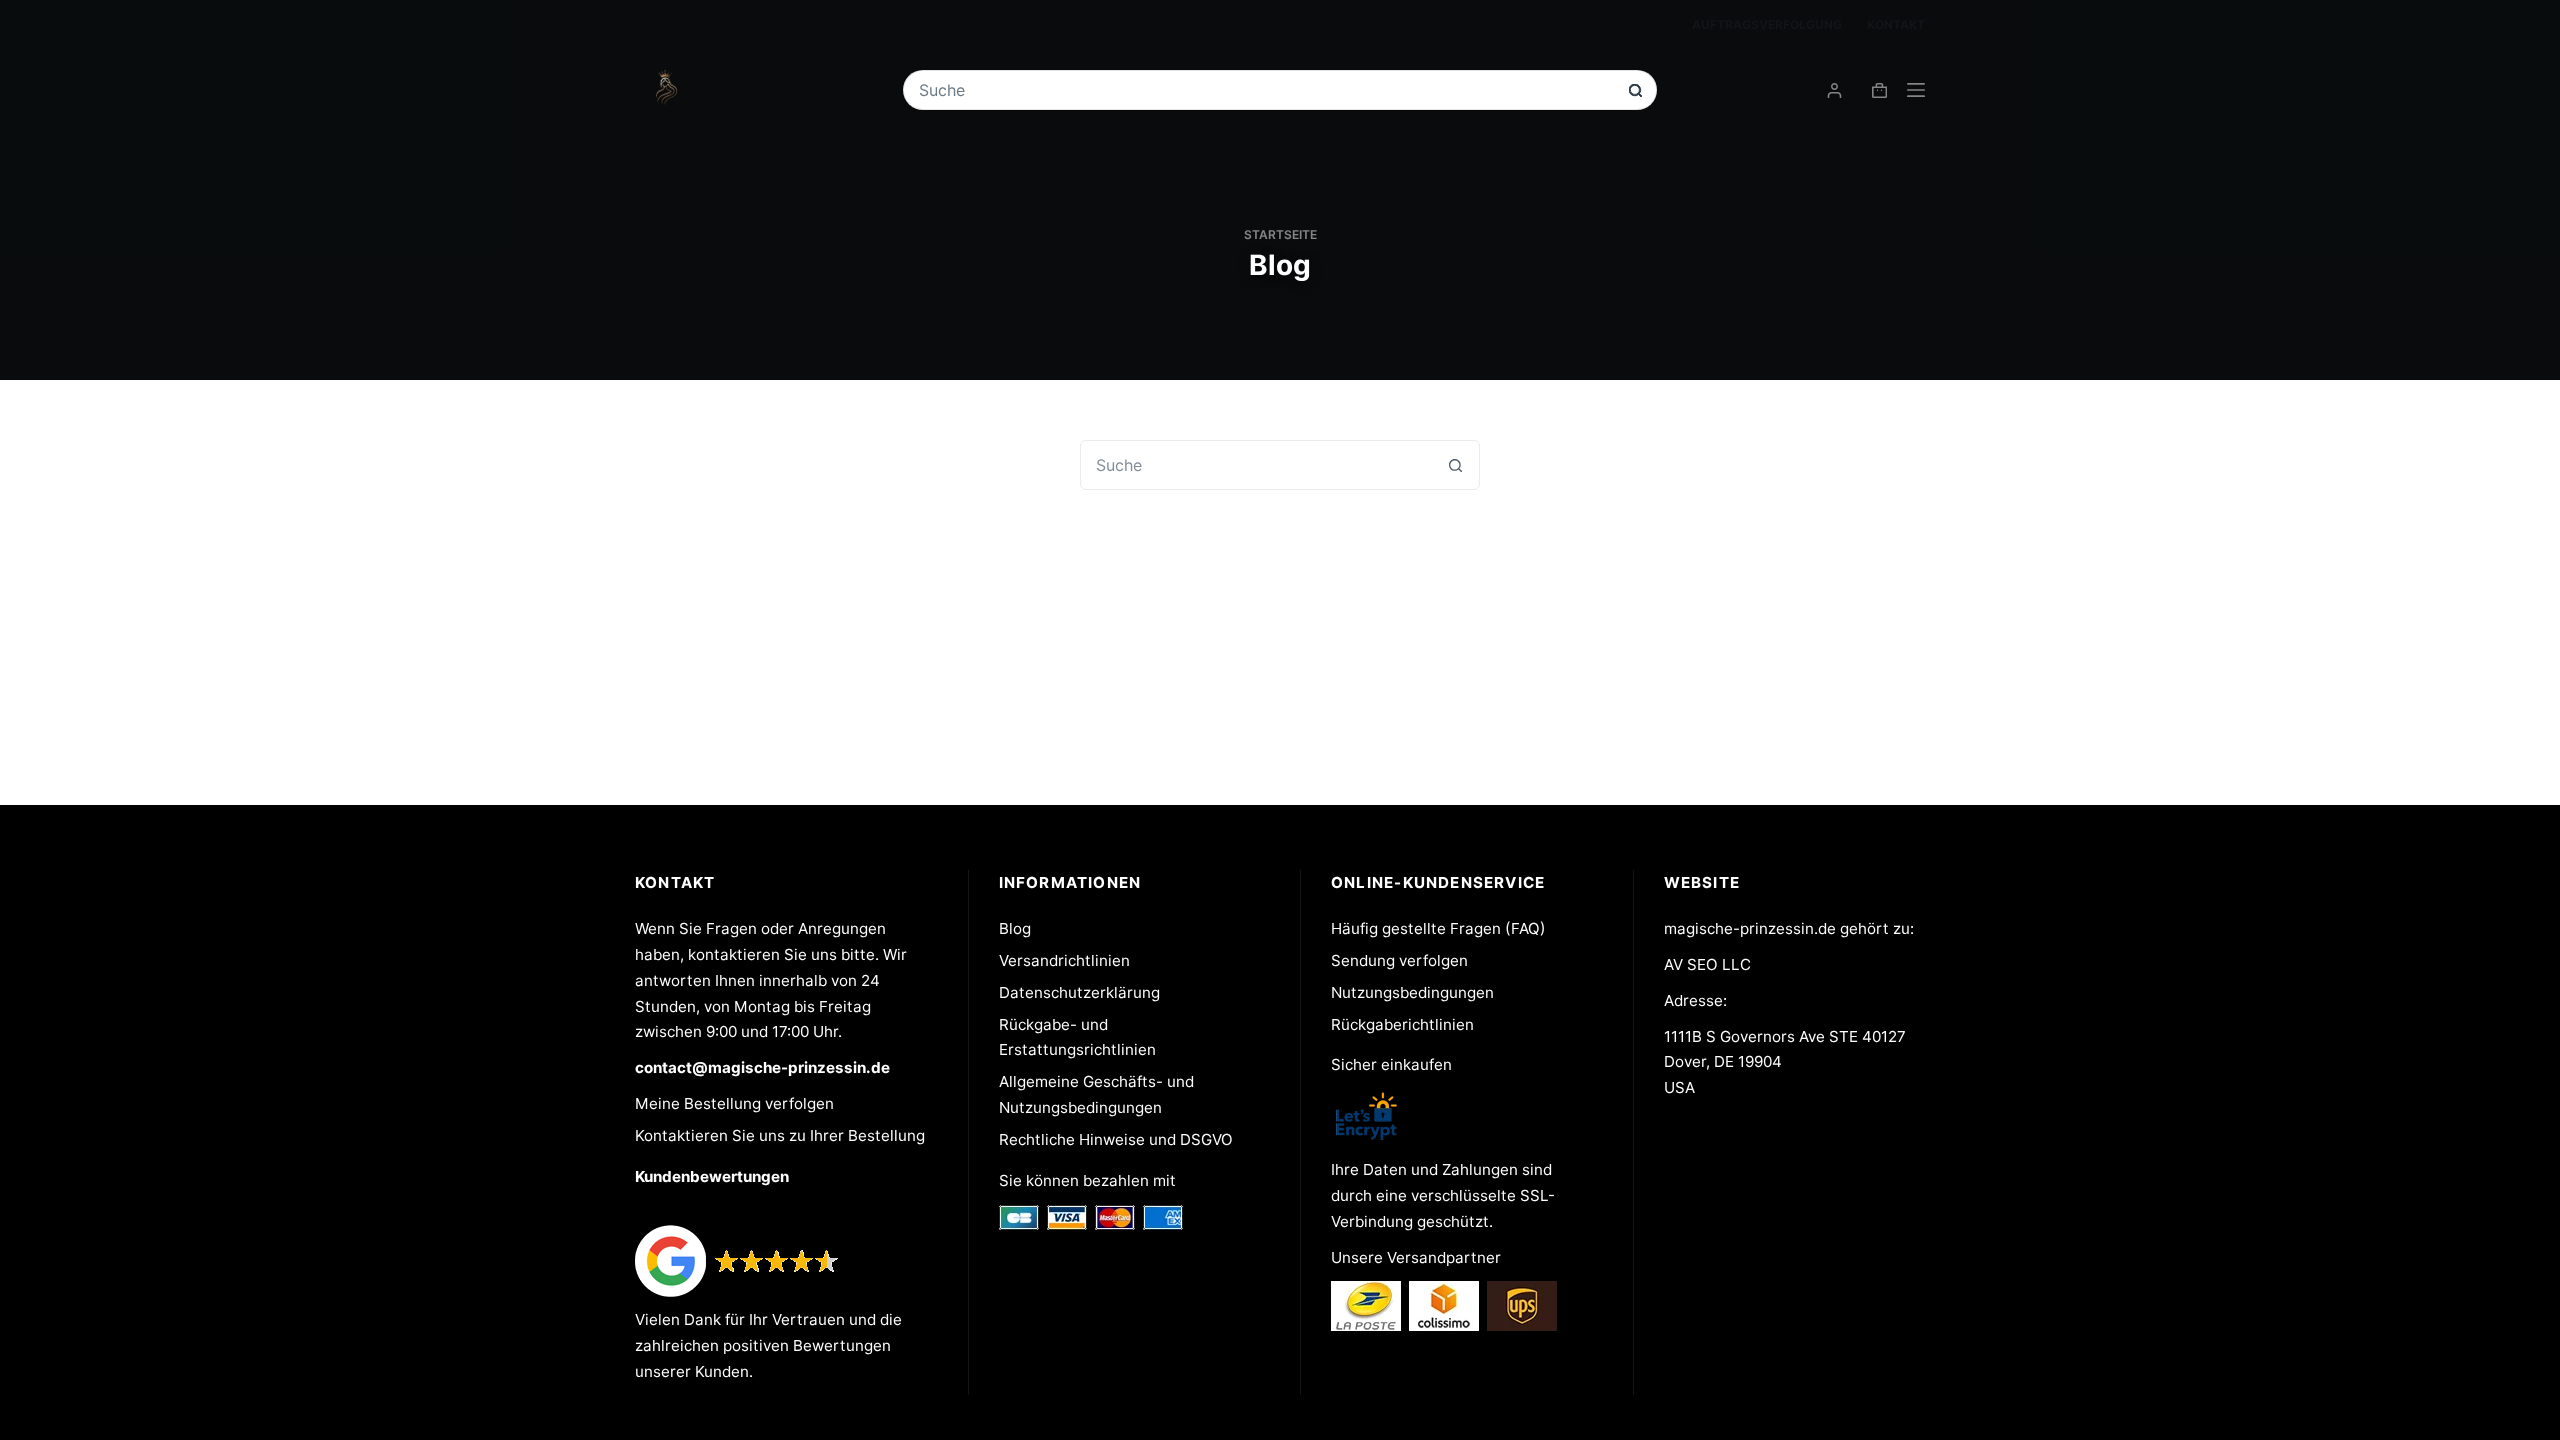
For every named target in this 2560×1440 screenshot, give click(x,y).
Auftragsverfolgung (1767, 24)
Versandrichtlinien (1064, 960)
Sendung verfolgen (1399, 960)
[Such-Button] (1635, 90)
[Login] (1834, 90)
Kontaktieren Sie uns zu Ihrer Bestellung (780, 1135)
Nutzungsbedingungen (1412, 992)
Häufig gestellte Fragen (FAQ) (1438, 928)
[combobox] (1266, 90)
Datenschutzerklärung (1079, 992)
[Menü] (1916, 90)
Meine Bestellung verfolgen (734, 1103)
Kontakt (1896, 24)
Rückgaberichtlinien (1402, 1024)
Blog (1015, 928)
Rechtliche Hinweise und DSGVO (1116, 1139)
